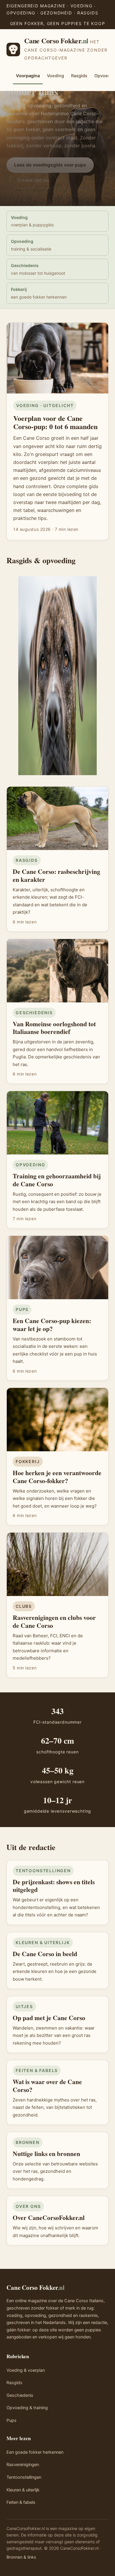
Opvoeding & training (27, 2408)
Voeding (55, 76)
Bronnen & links (21, 2557)
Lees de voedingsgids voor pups (50, 165)
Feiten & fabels (21, 2502)
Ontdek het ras (33, 180)
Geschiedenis (38, 269)
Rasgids (79, 76)
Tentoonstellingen (24, 2477)
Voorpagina (28, 76)
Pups (11, 2420)
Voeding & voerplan (26, 2370)
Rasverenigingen (23, 2465)
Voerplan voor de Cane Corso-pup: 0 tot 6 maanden (55, 422)
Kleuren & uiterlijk (23, 2490)
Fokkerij (39, 293)
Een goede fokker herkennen (35, 2452)
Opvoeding (31, 245)
